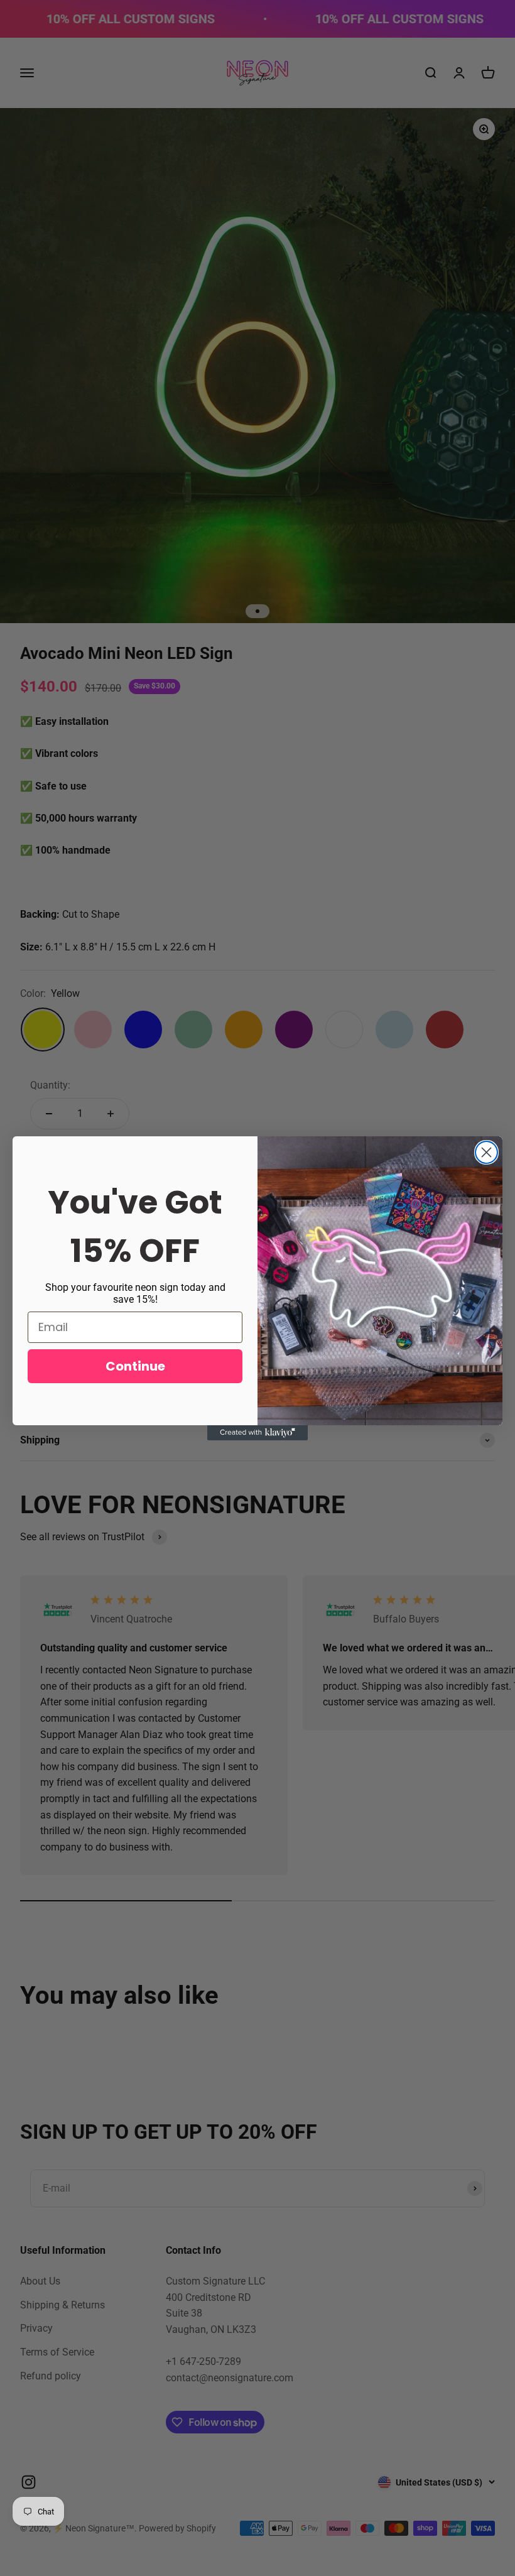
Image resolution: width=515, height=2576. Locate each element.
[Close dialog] (486, 1152)
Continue (135, 1366)
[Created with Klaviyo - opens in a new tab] (257, 1433)
